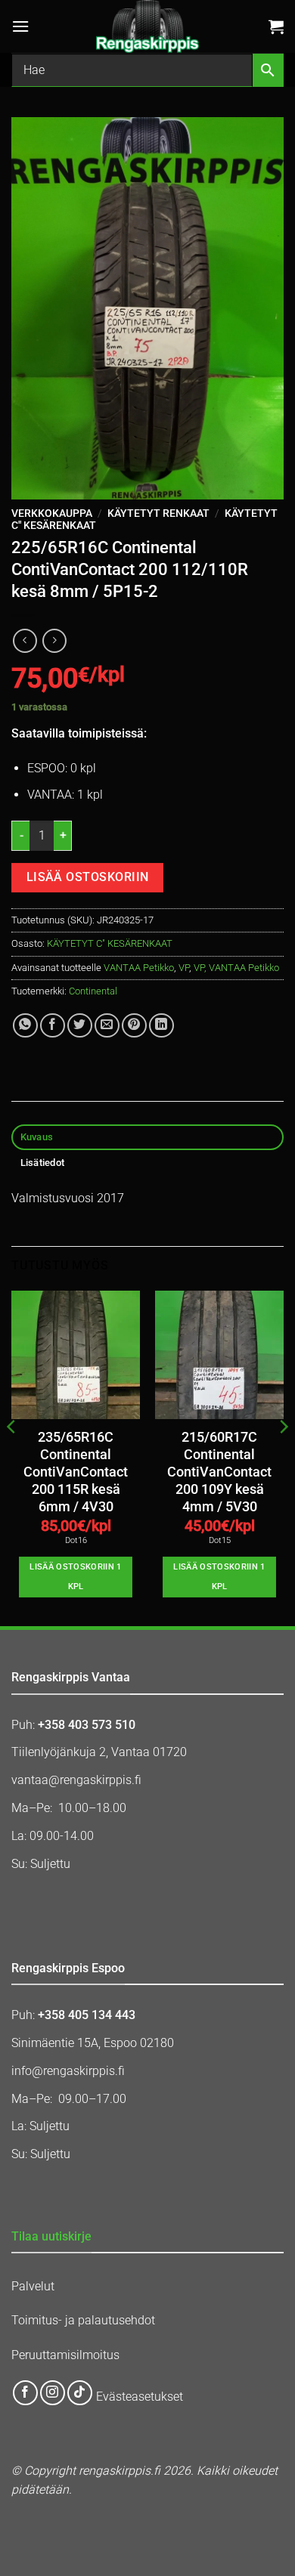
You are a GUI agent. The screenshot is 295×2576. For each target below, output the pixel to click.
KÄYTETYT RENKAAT (158, 513)
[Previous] (12, 1457)
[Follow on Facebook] (25, 2393)
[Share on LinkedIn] (161, 1026)
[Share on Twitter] (80, 1026)
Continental (93, 991)
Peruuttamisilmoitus (65, 2355)
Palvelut (33, 2286)
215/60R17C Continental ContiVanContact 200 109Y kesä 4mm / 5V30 (219, 1472)
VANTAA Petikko (139, 968)
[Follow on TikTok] (80, 2393)
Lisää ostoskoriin (88, 877)
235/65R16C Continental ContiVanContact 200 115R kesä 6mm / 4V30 (76, 1472)
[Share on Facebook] (53, 1026)
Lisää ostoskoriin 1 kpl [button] (75, 1577)
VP (184, 968)
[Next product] (25, 640)
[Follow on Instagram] (53, 2393)
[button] (20, 26)
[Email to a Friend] (107, 1026)
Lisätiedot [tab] (43, 1163)
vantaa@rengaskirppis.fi (76, 1780)
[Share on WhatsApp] (25, 1026)
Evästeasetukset (140, 2397)
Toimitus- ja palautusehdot (83, 2320)
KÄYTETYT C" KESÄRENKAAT (110, 943)
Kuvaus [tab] (37, 1137)
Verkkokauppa (52, 513)
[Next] (283, 1457)
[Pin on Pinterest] (134, 1026)
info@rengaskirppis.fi (68, 2071)
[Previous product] (54, 640)
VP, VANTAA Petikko (236, 968)
